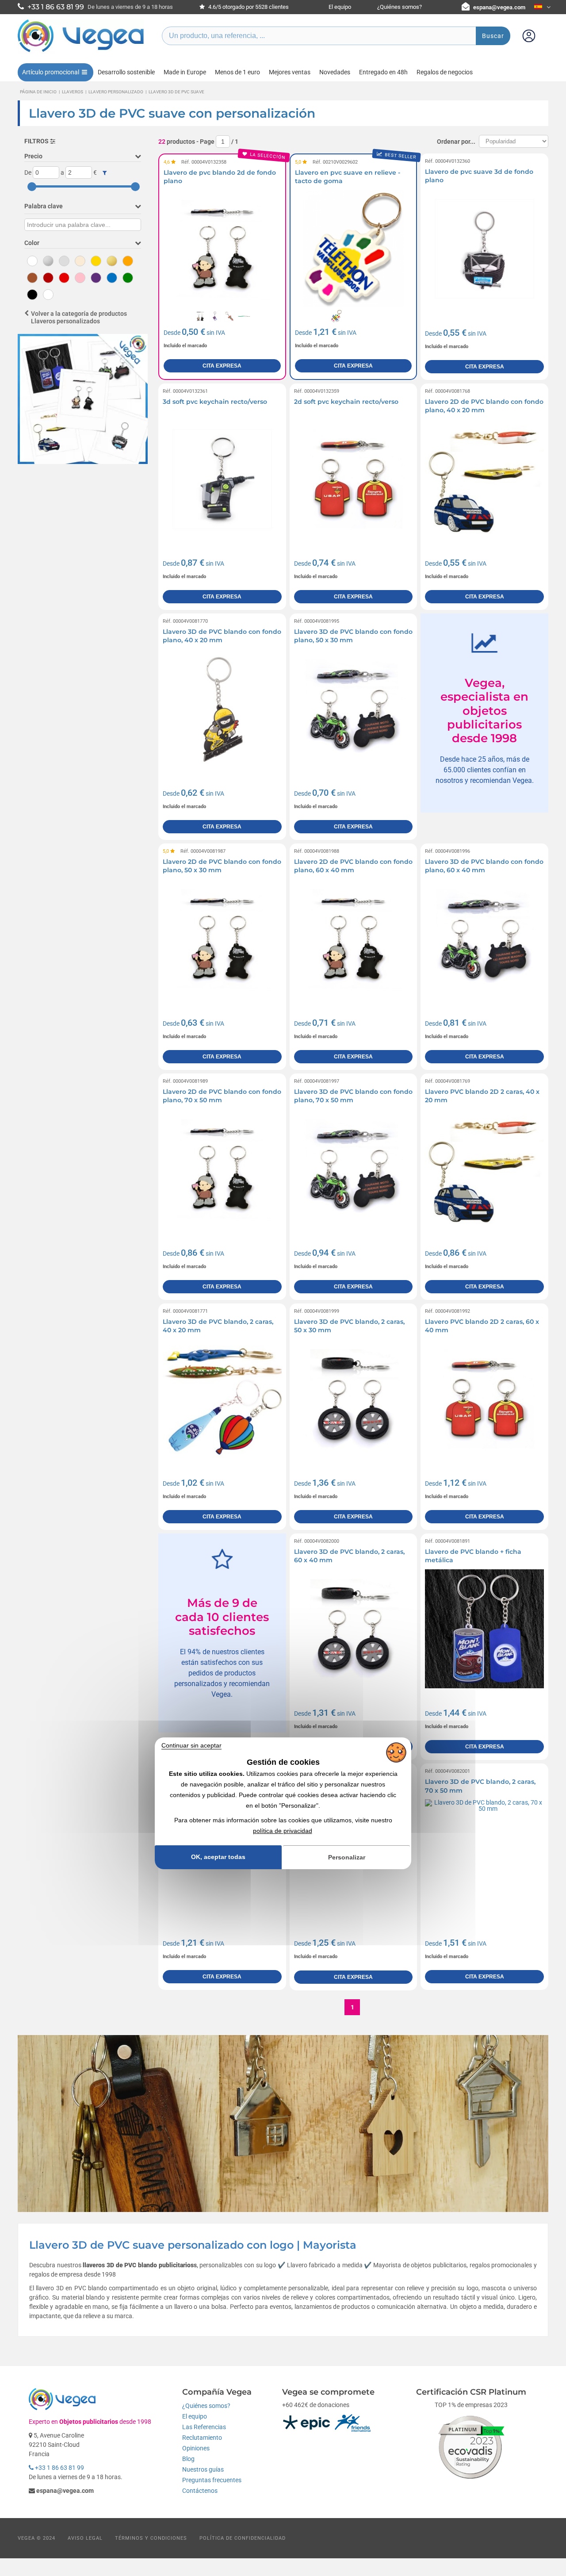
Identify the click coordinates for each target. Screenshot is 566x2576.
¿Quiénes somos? (400, 7)
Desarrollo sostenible (126, 72)
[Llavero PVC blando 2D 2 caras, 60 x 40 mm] (484, 1399)
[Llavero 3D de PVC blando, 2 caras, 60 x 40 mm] (354, 1629)
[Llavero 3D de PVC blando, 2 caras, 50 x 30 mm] (354, 1399)
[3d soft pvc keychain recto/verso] (222, 479)
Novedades (335, 72)
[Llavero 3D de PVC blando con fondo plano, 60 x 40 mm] (484, 939)
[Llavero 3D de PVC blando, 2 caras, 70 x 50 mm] (484, 1859)
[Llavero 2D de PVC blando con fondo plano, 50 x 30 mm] (222, 939)
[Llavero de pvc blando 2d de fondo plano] (222, 249)
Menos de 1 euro (237, 72)
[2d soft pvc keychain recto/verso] (354, 479)
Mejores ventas (290, 72)
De (28, 172)
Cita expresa (222, 366)
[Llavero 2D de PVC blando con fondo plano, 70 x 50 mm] (222, 1169)
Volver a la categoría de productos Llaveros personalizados (79, 317)
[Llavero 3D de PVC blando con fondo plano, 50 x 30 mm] (354, 709)
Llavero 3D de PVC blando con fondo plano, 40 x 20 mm (222, 636)
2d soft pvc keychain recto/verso (346, 402)
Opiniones (196, 2448)
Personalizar (347, 1857)
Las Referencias (204, 2427)
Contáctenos (200, 2491)
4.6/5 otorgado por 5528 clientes (248, 7)
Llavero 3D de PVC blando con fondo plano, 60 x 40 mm (484, 866)
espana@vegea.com (499, 7)
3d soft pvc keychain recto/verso (215, 402)
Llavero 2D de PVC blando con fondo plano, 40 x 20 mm (484, 406)
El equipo (340, 7)
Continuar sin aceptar (191, 1745)
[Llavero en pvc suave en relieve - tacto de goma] (354, 249)
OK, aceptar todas (218, 1857)
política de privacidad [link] (283, 1831)
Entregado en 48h (383, 72)
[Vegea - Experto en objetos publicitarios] (81, 52)
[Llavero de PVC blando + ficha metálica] (484, 1629)
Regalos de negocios (445, 72)
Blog (188, 2459)
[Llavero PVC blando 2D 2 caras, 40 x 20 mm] (484, 1169)
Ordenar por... (456, 142)
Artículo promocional (51, 72)
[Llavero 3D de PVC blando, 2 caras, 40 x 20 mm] (222, 1399)
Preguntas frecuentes (212, 2480)
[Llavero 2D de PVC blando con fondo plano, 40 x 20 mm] (484, 479)
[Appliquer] (105, 173)
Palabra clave (44, 206)
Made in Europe (185, 72)
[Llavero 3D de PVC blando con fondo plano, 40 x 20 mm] (222, 709)
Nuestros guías (203, 2469)
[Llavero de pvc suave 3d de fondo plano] (484, 249)
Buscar (493, 36)
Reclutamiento (202, 2438)
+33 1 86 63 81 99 (59, 2468)
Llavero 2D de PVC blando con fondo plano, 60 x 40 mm (353, 866)
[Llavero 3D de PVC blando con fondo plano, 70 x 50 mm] (354, 1169)
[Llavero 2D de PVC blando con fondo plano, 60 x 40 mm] (354, 939)
